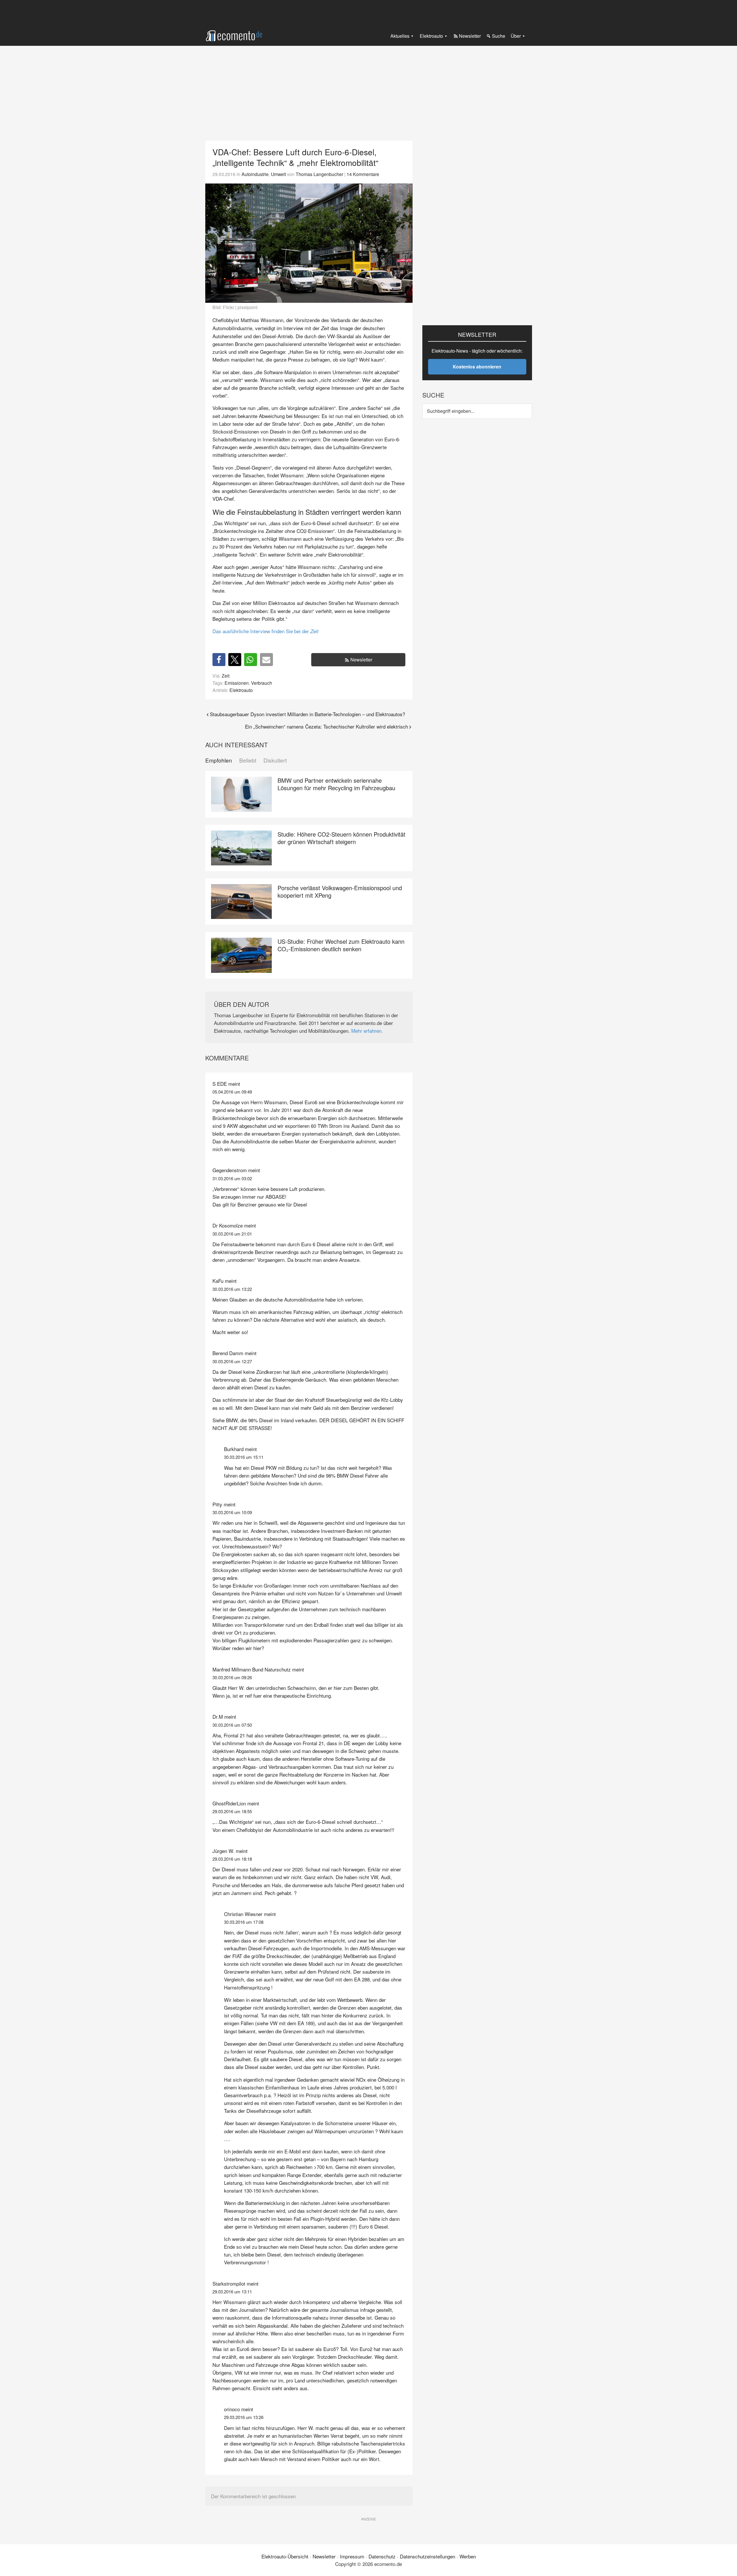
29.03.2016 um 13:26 (244, 2417)
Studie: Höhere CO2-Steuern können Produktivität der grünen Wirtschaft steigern (341, 838)
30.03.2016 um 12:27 (232, 1361)
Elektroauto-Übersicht (285, 2556)
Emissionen (237, 683)
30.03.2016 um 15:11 (244, 1457)
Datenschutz (382, 2556)
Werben (468, 2556)
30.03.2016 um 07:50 (232, 1725)
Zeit (226, 676)
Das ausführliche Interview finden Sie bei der (265, 631)
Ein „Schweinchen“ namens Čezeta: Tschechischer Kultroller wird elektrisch (326, 726)
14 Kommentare (363, 174)
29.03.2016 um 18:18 (232, 1859)
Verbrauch (262, 683)
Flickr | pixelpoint (240, 307)
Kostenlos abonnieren (477, 367)
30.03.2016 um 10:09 (232, 1512)
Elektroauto (241, 690)
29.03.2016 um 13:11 (232, 2292)
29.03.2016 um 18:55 (232, 1811)
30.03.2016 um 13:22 (232, 1289)
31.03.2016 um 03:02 (232, 1178)
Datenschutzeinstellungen (428, 2556)
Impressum (352, 2556)
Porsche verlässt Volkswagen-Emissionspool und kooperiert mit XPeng (340, 891)
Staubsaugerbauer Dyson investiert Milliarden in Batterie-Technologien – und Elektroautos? (307, 714)
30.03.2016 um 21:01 (232, 1234)
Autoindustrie (255, 174)
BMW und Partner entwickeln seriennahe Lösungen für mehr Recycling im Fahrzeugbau (336, 784)
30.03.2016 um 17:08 (244, 1922)
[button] (219, 660)
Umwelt (278, 174)
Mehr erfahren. (367, 1031)
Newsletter (361, 660)
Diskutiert (275, 760)
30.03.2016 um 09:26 (232, 1677)
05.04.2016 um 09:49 (232, 1092)
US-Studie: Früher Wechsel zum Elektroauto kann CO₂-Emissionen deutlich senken (341, 945)
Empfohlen (219, 760)
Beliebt (248, 760)
